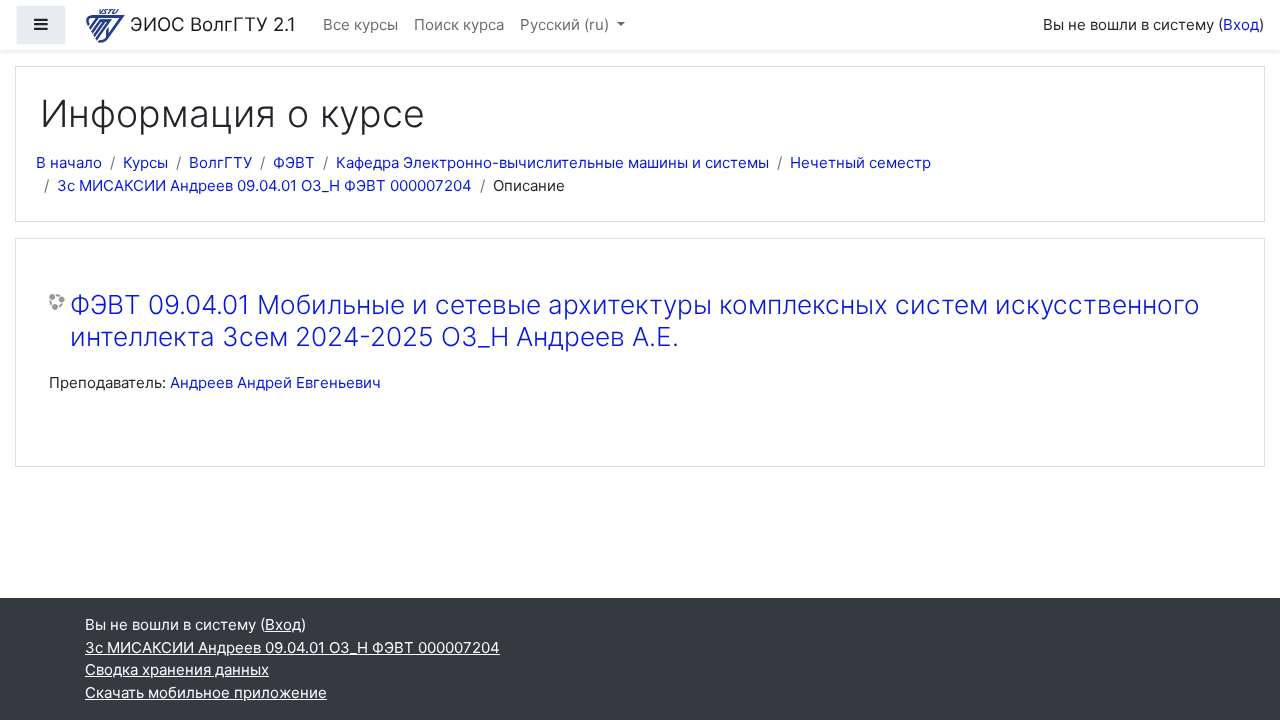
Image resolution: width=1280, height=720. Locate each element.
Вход (1241, 24)
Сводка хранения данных (177, 669)
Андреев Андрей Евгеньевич (275, 382)
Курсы (145, 162)
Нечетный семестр (860, 162)
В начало (69, 162)
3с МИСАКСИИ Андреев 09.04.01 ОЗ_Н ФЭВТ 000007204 (264, 185)
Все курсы (360, 24)
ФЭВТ (294, 162)
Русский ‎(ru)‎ (566, 24)
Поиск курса (459, 24)
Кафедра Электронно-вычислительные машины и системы (552, 162)
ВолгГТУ (220, 162)
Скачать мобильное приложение (206, 692)
